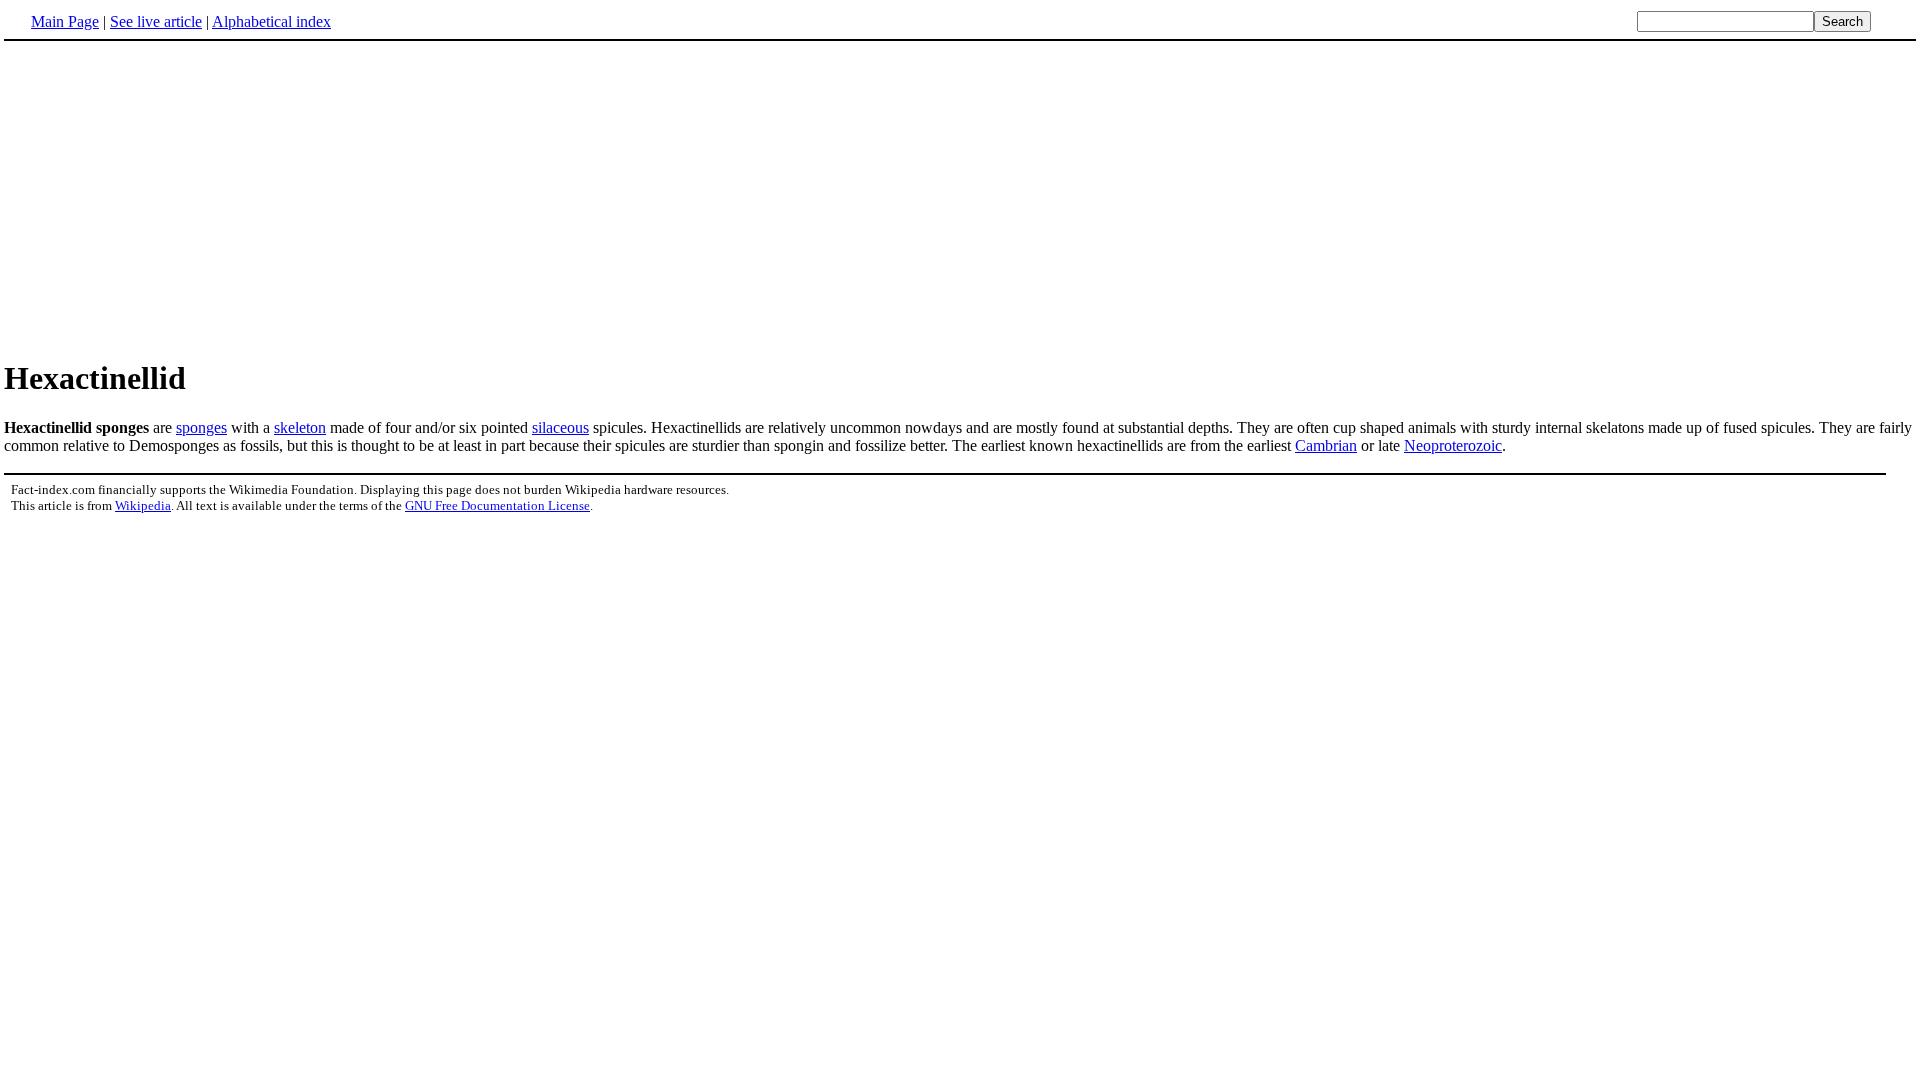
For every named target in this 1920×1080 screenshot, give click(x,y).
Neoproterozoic (1453, 445)
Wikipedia (143, 505)
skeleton (300, 427)
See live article (156, 21)
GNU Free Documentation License (497, 505)
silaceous (560, 427)
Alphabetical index (271, 21)
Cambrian (1326, 445)
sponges (201, 427)
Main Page (65, 21)
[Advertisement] (960, 199)
